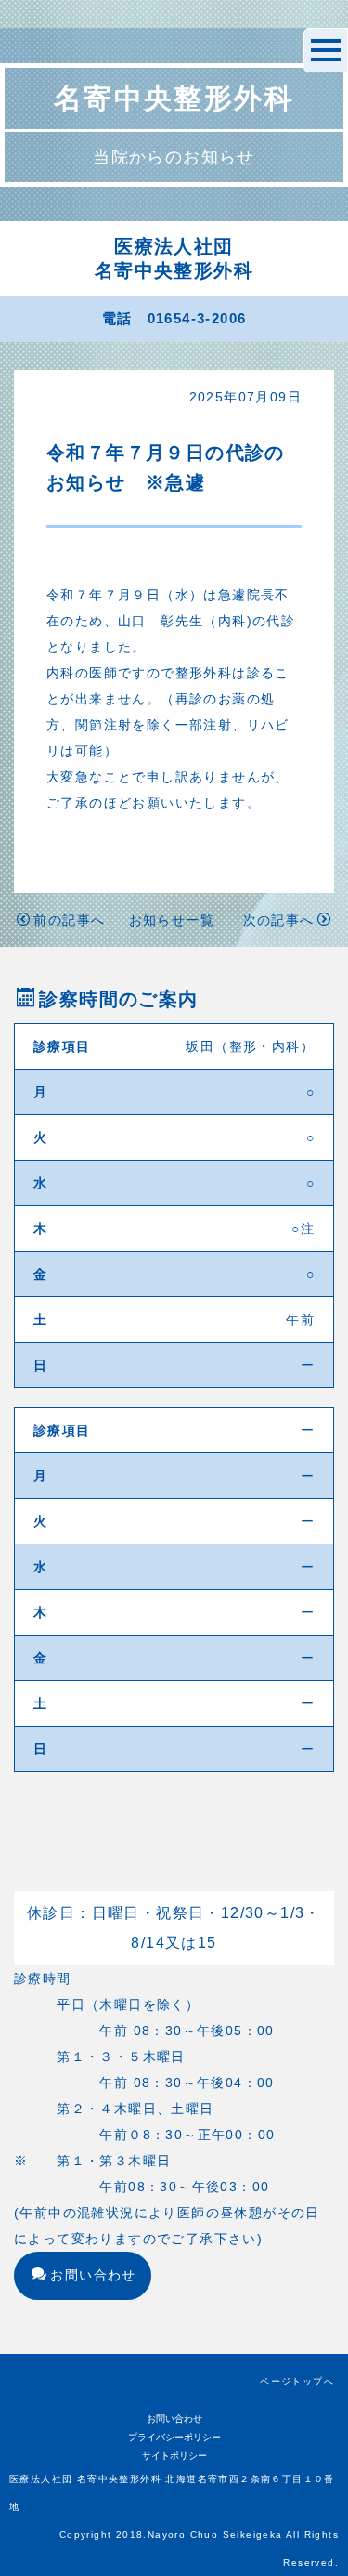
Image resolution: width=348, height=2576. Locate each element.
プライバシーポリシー (174, 2437)
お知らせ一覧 (172, 920)
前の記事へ (69, 920)
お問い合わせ (93, 2275)
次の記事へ (279, 920)
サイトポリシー (174, 2456)
